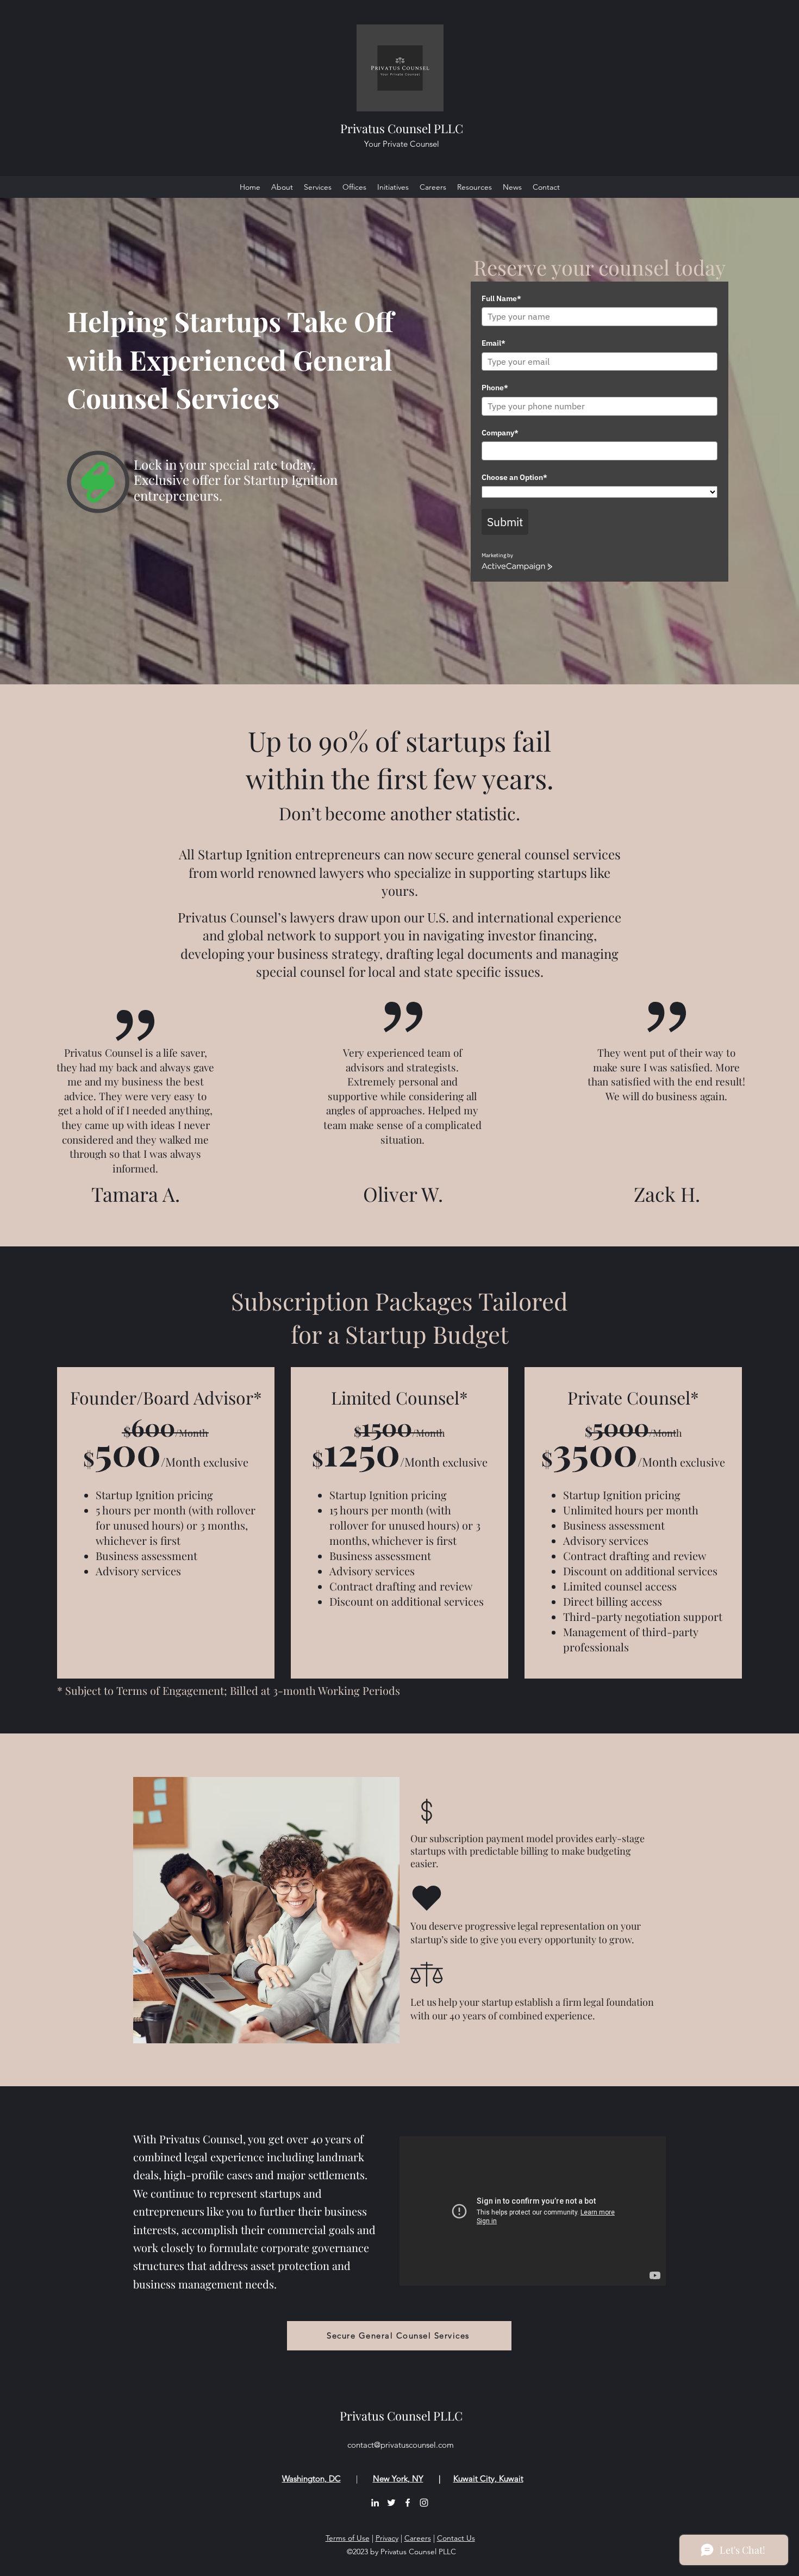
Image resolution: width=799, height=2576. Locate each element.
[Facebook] (408, 2503)
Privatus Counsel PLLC (402, 128)
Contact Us (456, 2538)
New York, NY (398, 2478)
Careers (418, 2538)
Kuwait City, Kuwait (488, 2478)
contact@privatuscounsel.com (401, 2445)
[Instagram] (424, 2503)
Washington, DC (311, 2478)
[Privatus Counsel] (533, 2211)
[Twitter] (391, 2503)
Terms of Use (348, 2538)
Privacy (387, 2538)
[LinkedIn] (375, 2503)
